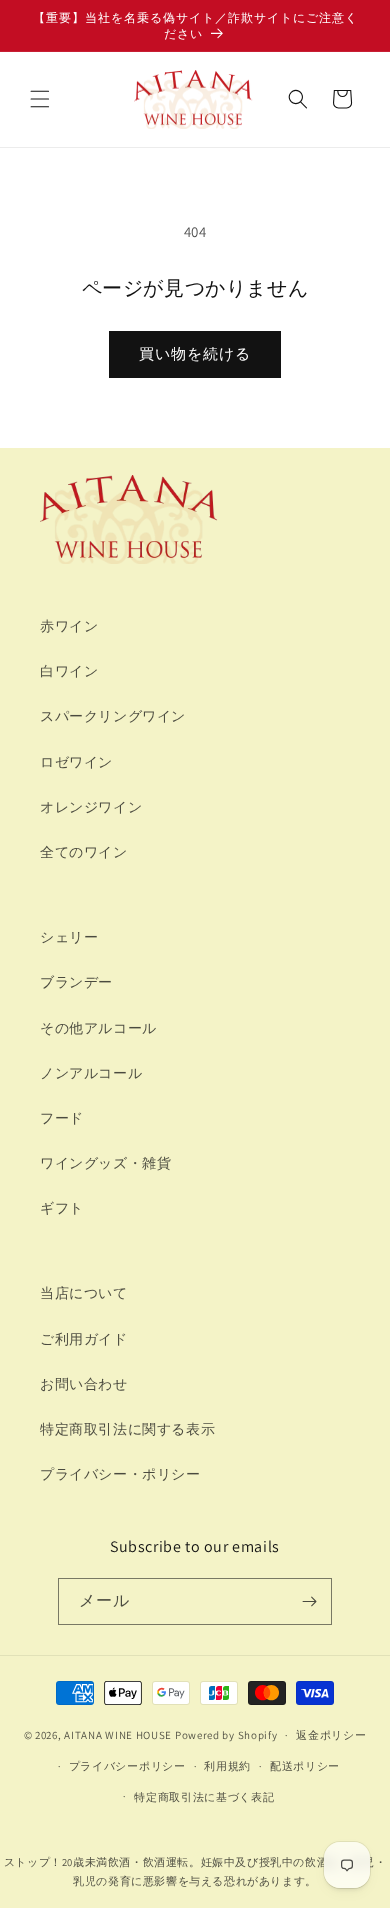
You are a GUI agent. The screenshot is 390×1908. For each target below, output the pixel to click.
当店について (84, 1293)
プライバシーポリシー (127, 1766)
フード (62, 1118)
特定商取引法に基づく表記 (204, 1797)
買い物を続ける (195, 353)
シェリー (69, 937)
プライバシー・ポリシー (120, 1474)
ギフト (62, 1208)
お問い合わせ (84, 1384)
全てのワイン (84, 852)
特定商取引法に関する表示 (127, 1429)
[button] (40, 99)
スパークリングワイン (113, 716)
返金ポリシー (331, 1735)
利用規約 (227, 1766)
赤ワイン (69, 626)
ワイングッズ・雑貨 (105, 1163)
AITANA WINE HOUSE (118, 1735)
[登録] (309, 1601)
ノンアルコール (91, 1073)
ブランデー (76, 982)
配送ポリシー (305, 1766)
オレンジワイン (91, 807)
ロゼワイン (76, 762)
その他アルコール (98, 1028)
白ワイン (69, 671)
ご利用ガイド (84, 1339)
